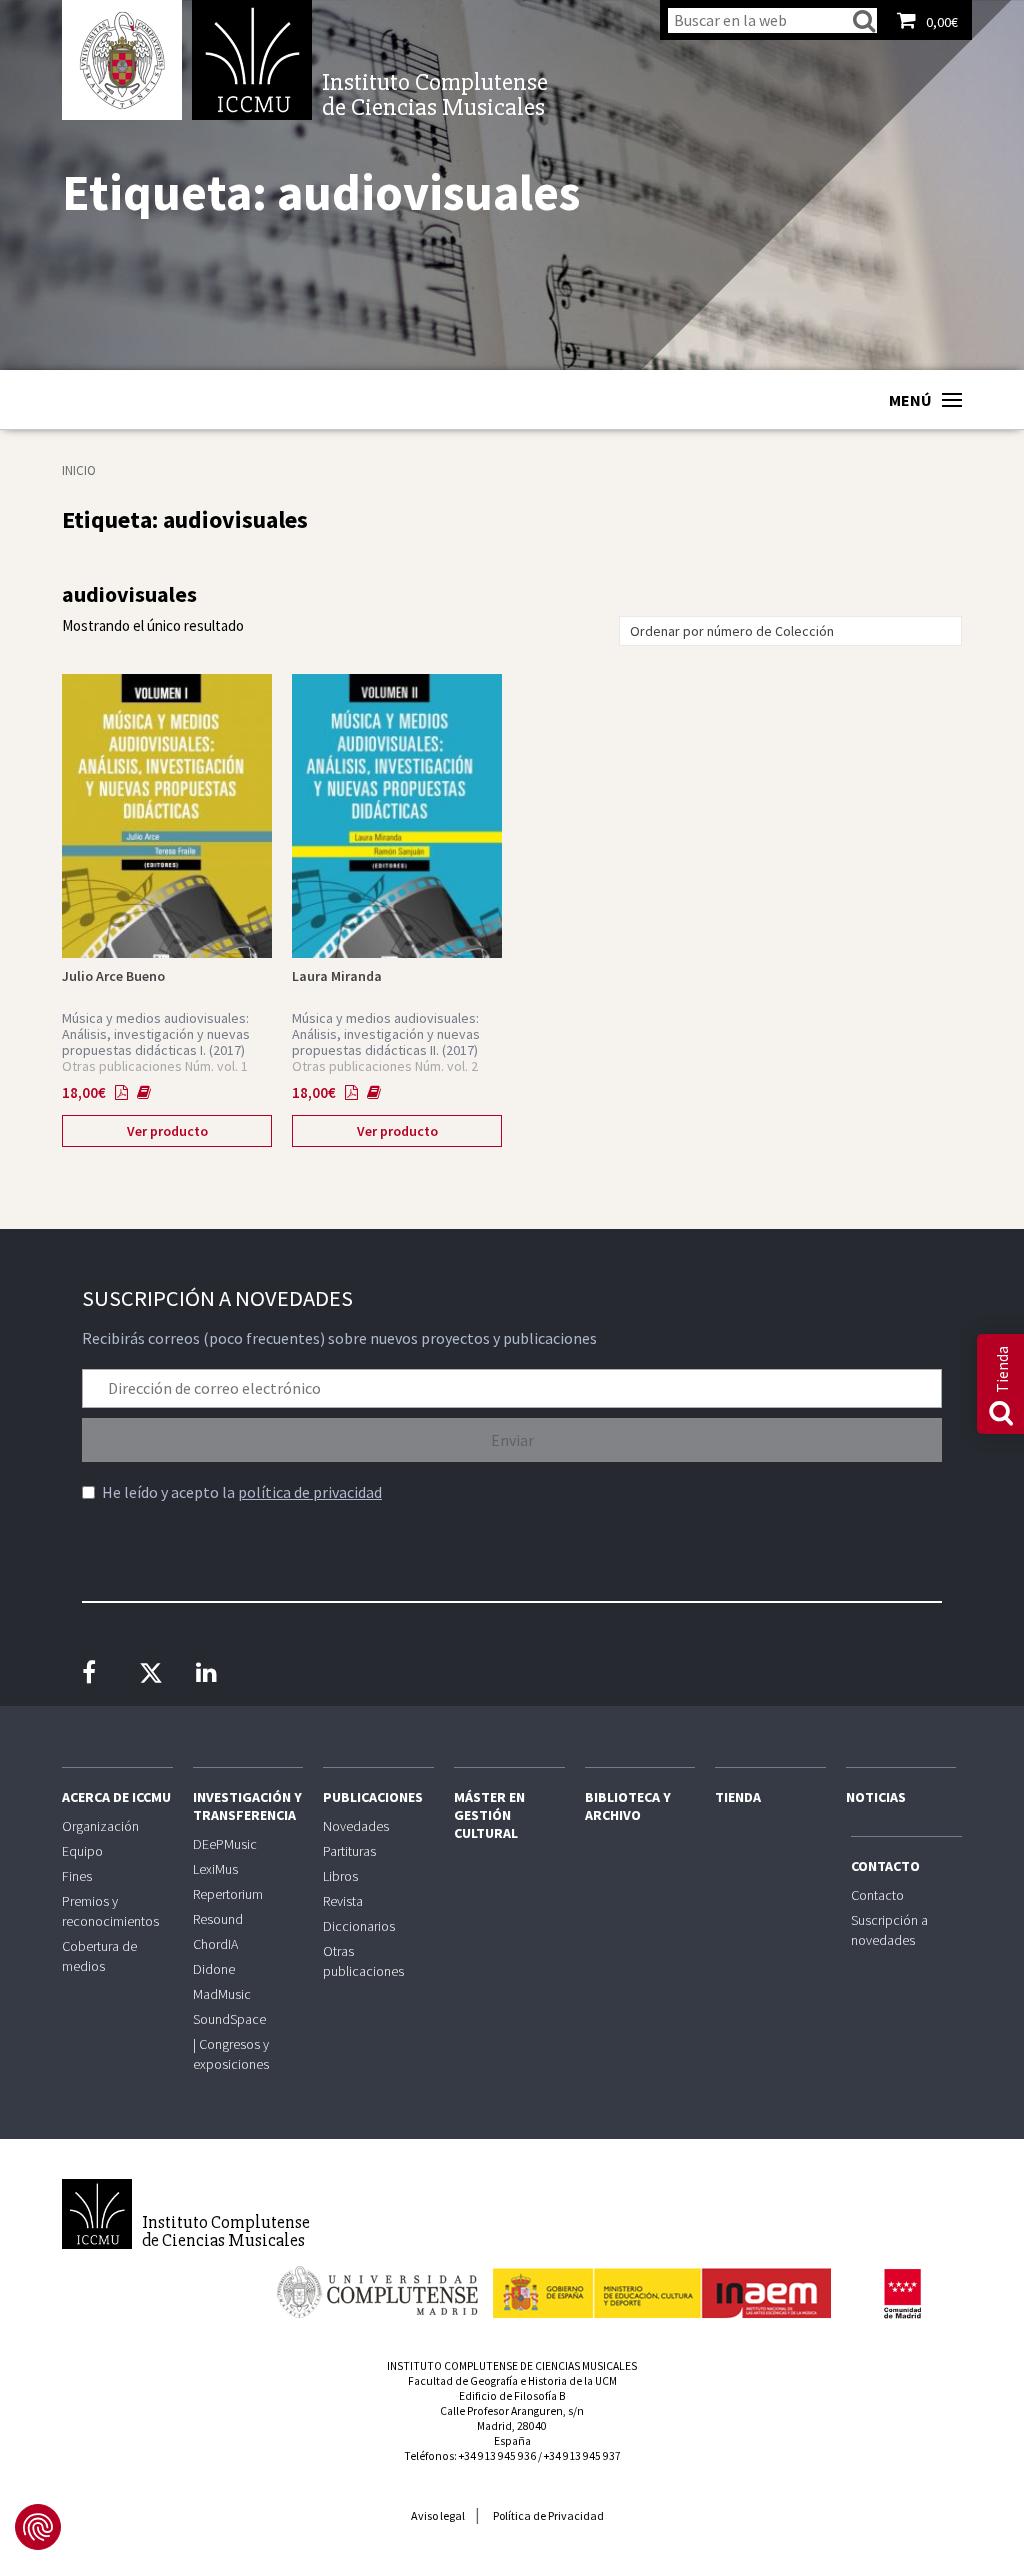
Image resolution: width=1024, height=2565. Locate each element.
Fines (77, 1876)
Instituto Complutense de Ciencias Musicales (252, 60)
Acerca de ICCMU (116, 1797)
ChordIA (215, 1944)
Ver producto (167, 1131)
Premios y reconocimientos (110, 1911)
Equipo (82, 1851)
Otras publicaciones (363, 1961)
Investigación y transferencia (247, 1806)
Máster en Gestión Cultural (489, 1815)
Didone (214, 1969)
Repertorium (228, 1894)
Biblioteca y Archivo (628, 1806)
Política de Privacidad (548, 2515)
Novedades (356, 1826)
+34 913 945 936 (497, 2456)
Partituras (349, 1851)
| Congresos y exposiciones (231, 2054)
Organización (100, 1826)
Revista (343, 1901)
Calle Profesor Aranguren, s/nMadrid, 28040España (512, 2426)
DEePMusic (225, 1844)
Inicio (79, 470)
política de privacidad (310, 1492)
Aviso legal (438, 2515)
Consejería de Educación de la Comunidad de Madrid (902, 2294)
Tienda (738, 1797)
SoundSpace (229, 2019)
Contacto (885, 1866)
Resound (218, 1919)
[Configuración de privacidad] (38, 2527)
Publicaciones (373, 1797)
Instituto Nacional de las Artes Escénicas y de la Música (662, 2284)
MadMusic (222, 1994)
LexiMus (215, 1869)
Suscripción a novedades (889, 1930)
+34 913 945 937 (582, 2456)
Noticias (876, 1797)
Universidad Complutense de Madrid (122, 60)
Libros (340, 1876)
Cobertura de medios (99, 1956)
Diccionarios (359, 1926)
